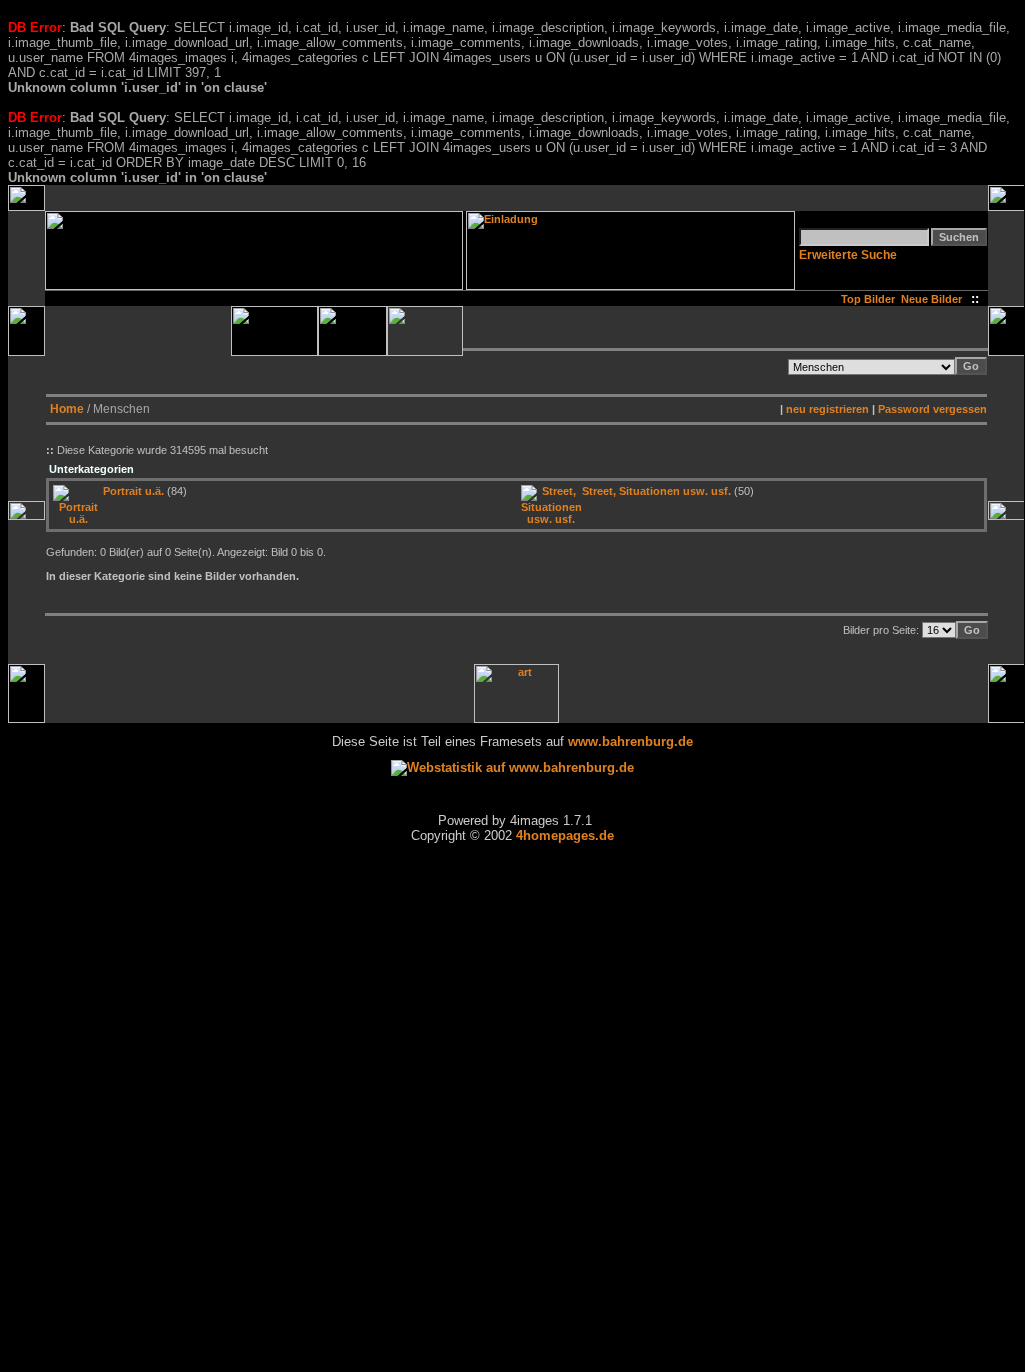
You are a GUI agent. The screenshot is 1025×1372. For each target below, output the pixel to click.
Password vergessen (932, 409)
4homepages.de (565, 835)
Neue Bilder (934, 299)
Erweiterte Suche (848, 255)
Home (67, 409)
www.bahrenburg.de (630, 741)
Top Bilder (868, 299)
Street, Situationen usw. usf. (656, 491)
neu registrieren (827, 409)
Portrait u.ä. (133, 491)
